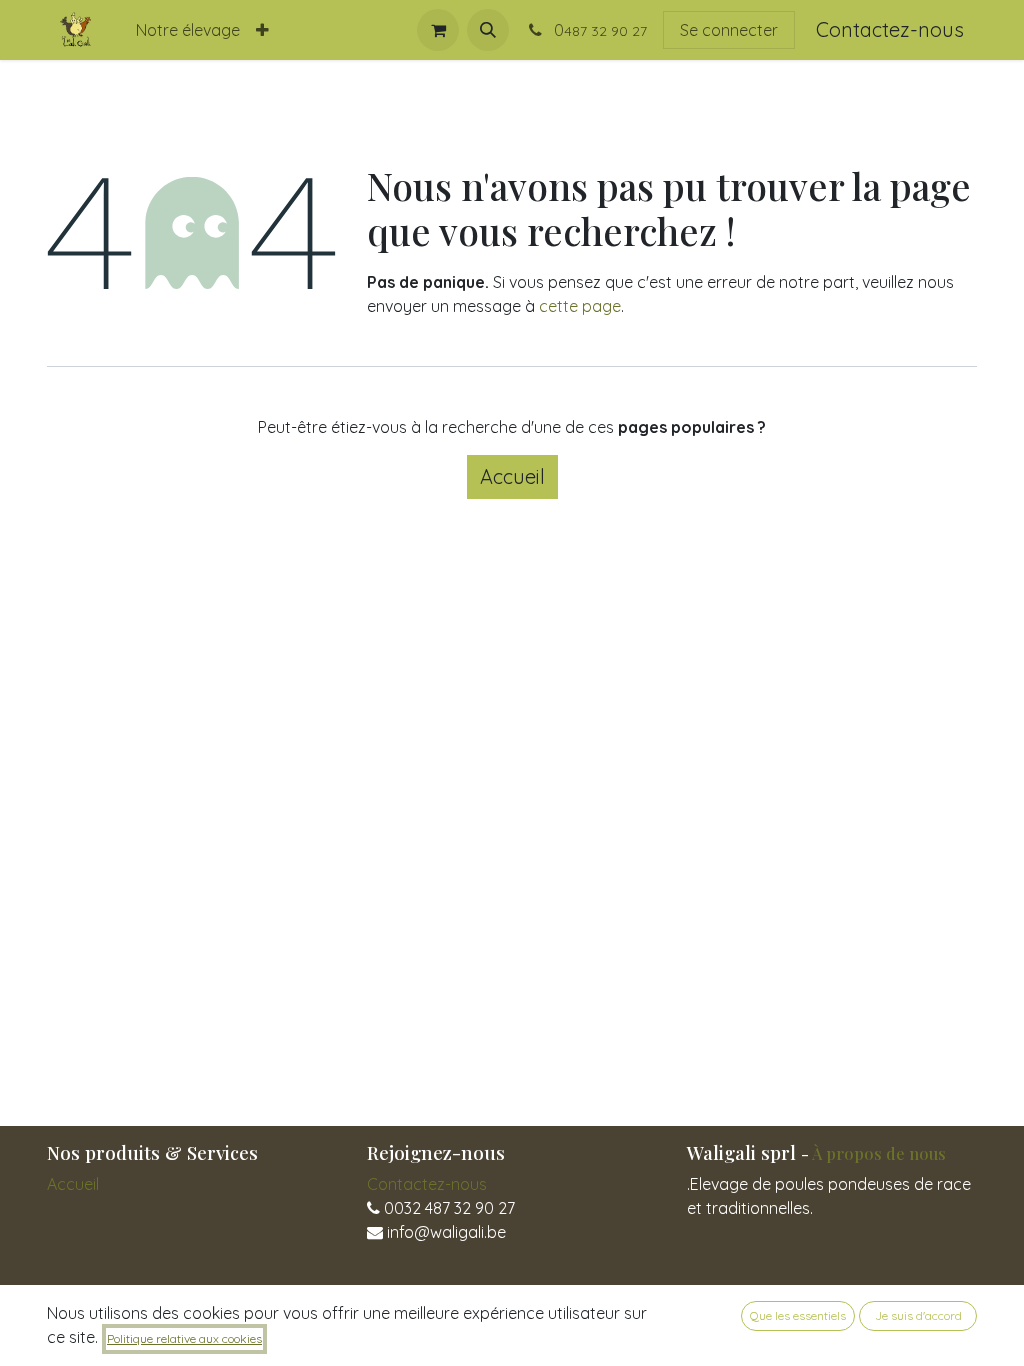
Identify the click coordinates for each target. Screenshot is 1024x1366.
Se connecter (729, 30)
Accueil (512, 476)
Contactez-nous (890, 29)
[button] (488, 30)
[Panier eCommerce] (438, 30)
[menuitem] (188, 30)
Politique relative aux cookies (184, 1338)
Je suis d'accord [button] (918, 1315)
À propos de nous (879, 1153)
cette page (580, 306)
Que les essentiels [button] (798, 1315)
